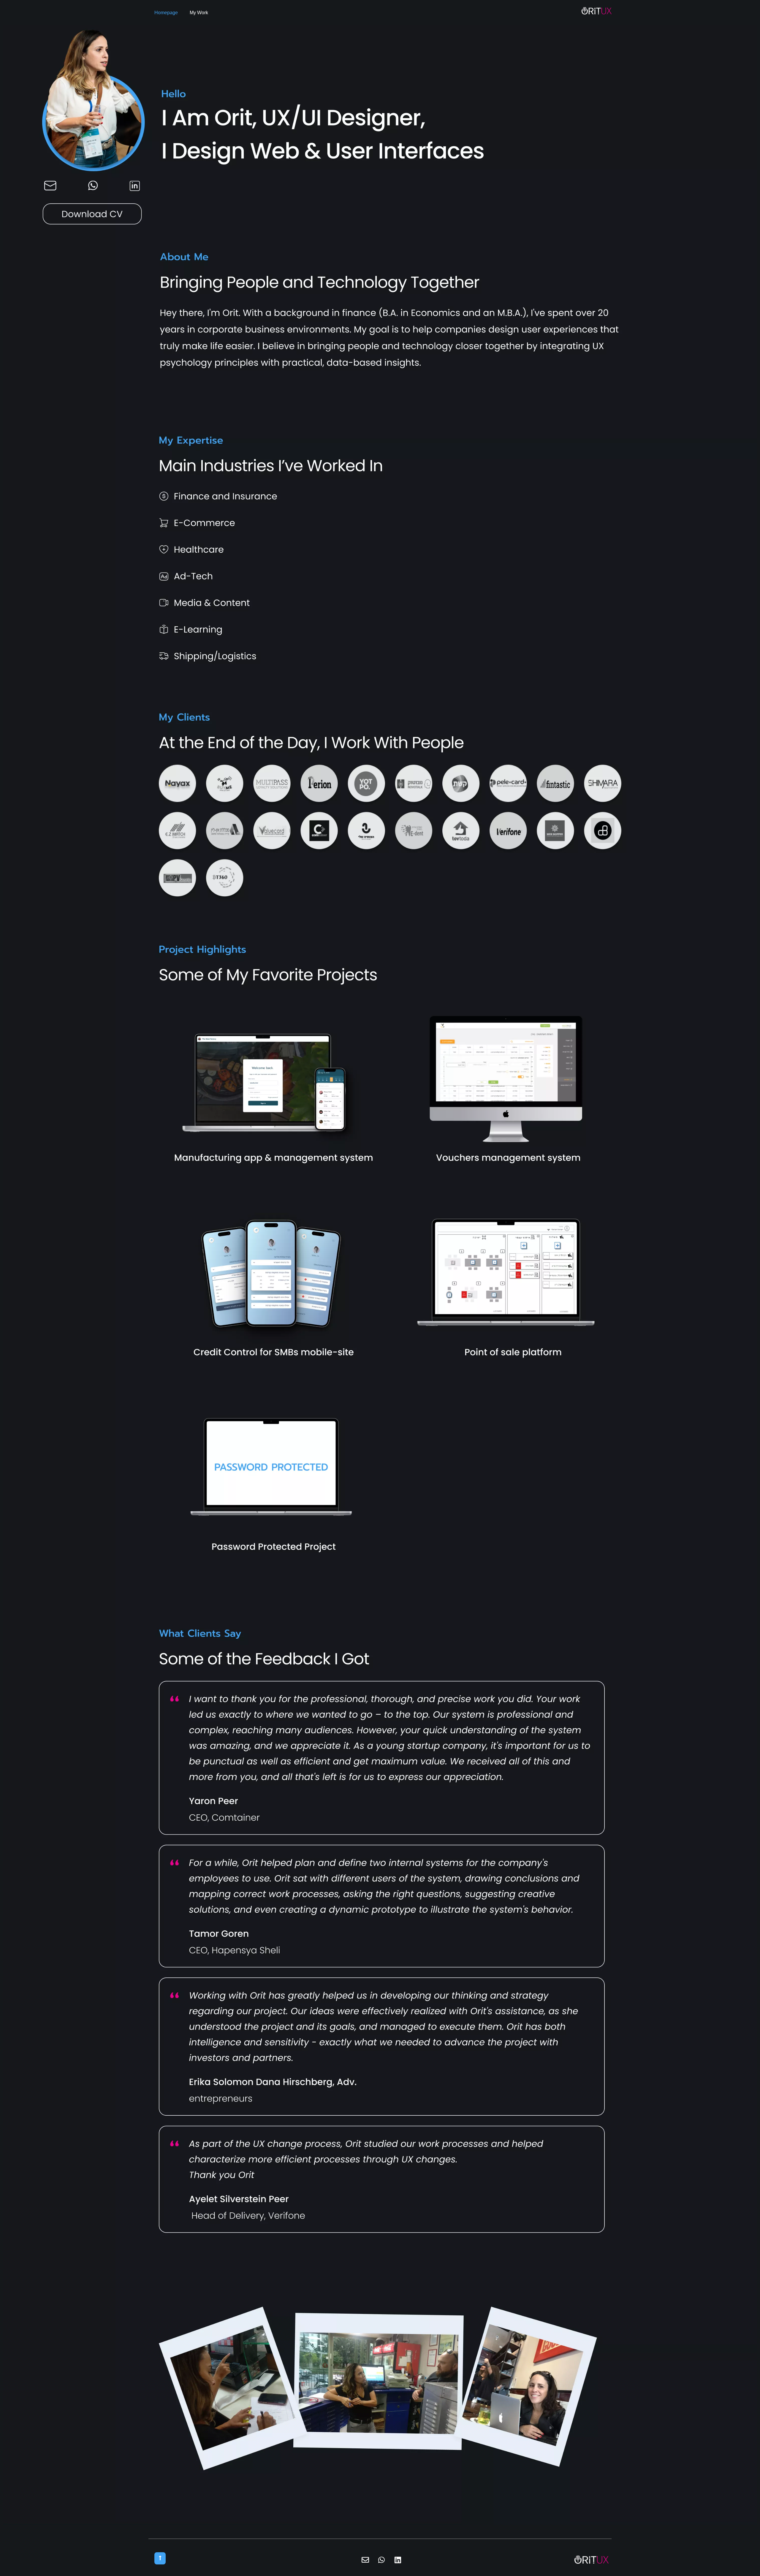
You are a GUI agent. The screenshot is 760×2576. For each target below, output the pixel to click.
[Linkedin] (398, 2560)
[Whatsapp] (381, 2560)
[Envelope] (365, 2560)
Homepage (166, 13)
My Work (199, 13)
